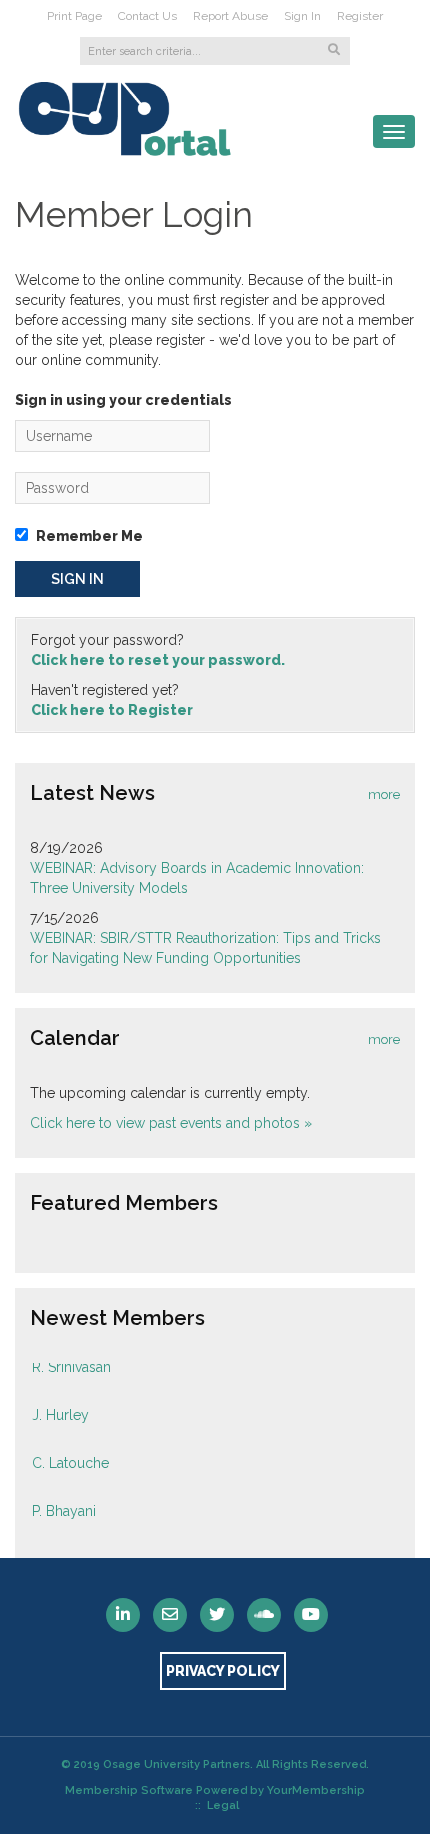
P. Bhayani (64, 1506)
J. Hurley (60, 1410)
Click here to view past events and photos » (171, 1123)
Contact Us (147, 16)
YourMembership (316, 1790)
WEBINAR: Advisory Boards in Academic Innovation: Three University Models (197, 878)
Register (360, 16)
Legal (223, 1805)
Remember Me (89, 536)
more (384, 794)
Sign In (302, 16)
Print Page (74, 16)
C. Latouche (70, 1458)
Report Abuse (230, 16)
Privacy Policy (223, 1671)
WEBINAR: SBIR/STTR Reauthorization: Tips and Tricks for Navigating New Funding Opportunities (205, 948)
